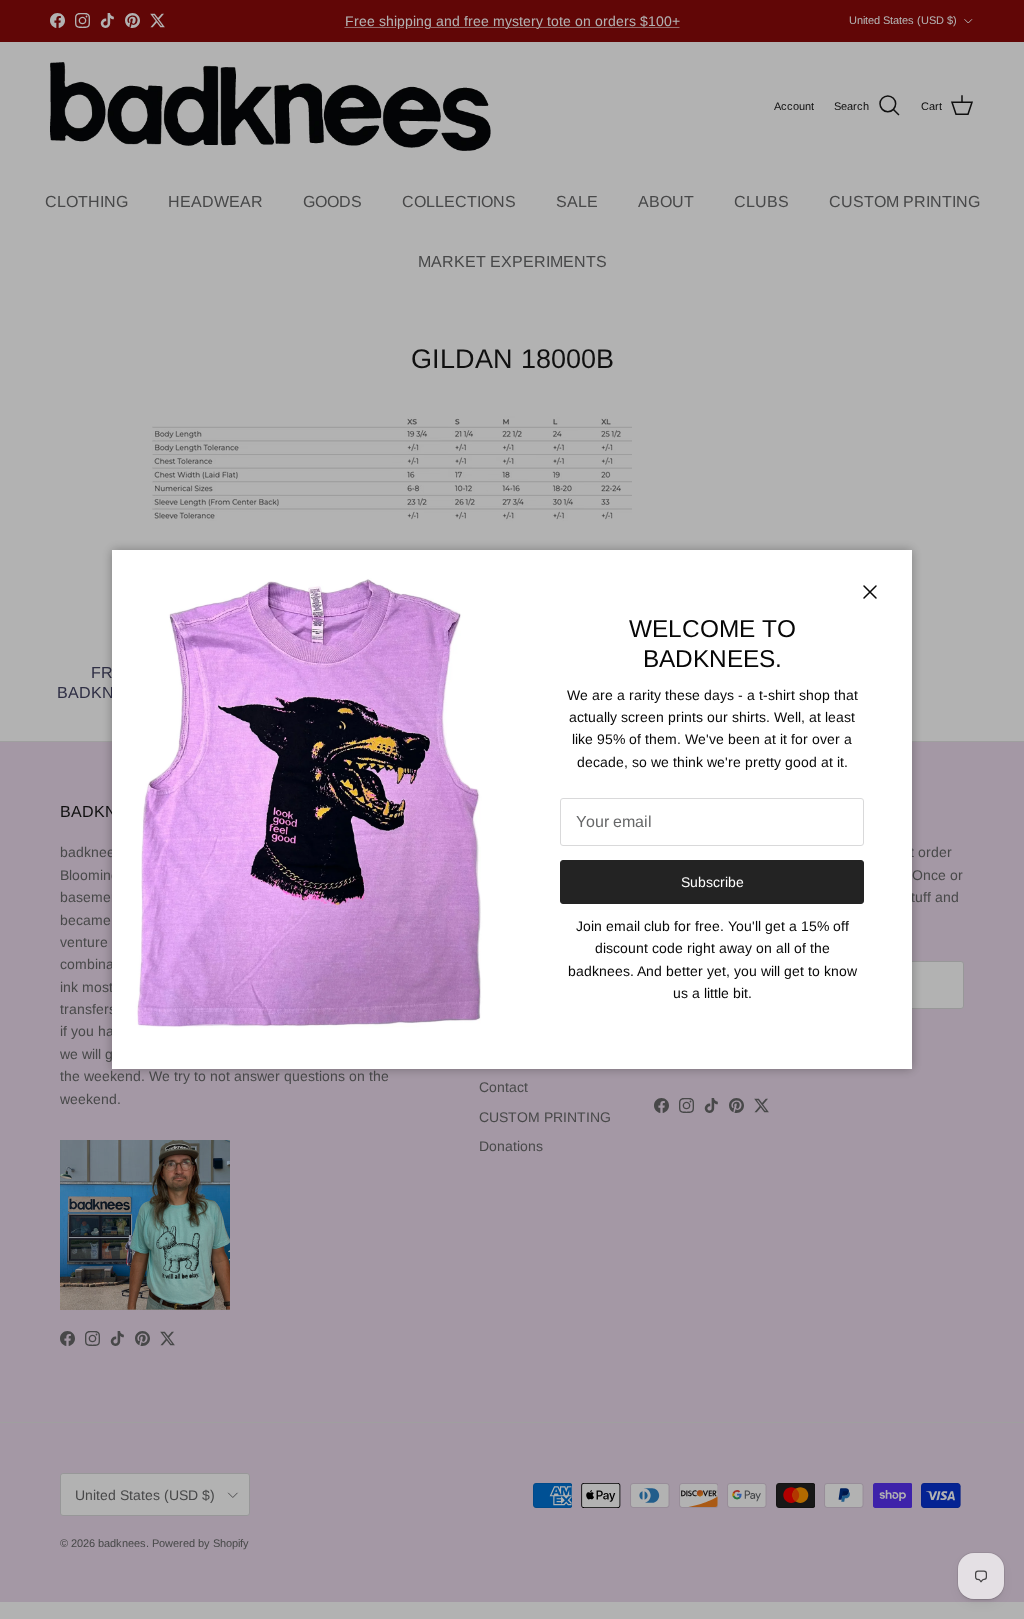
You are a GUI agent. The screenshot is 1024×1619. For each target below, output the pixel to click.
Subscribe (712, 882)
